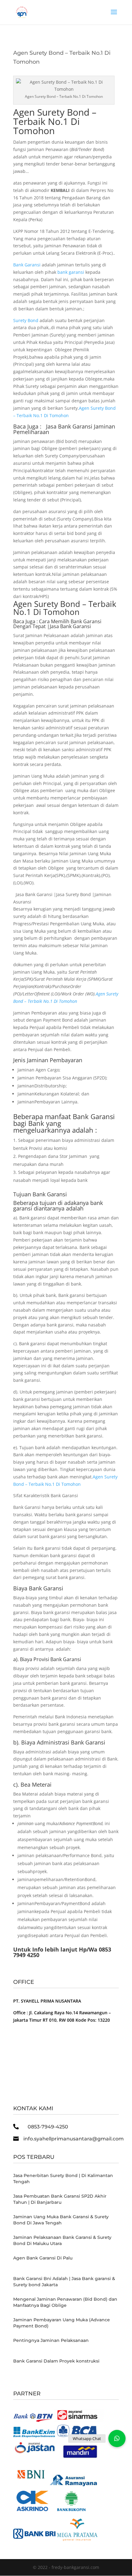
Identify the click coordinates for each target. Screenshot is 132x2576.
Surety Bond (26, 320)
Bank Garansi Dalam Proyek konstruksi (56, 2361)
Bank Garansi (27, 265)
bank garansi (71, 272)
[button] (117, 2438)
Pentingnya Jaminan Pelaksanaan (51, 2340)
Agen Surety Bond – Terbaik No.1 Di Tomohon (55, 121)
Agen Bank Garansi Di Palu (43, 2258)
